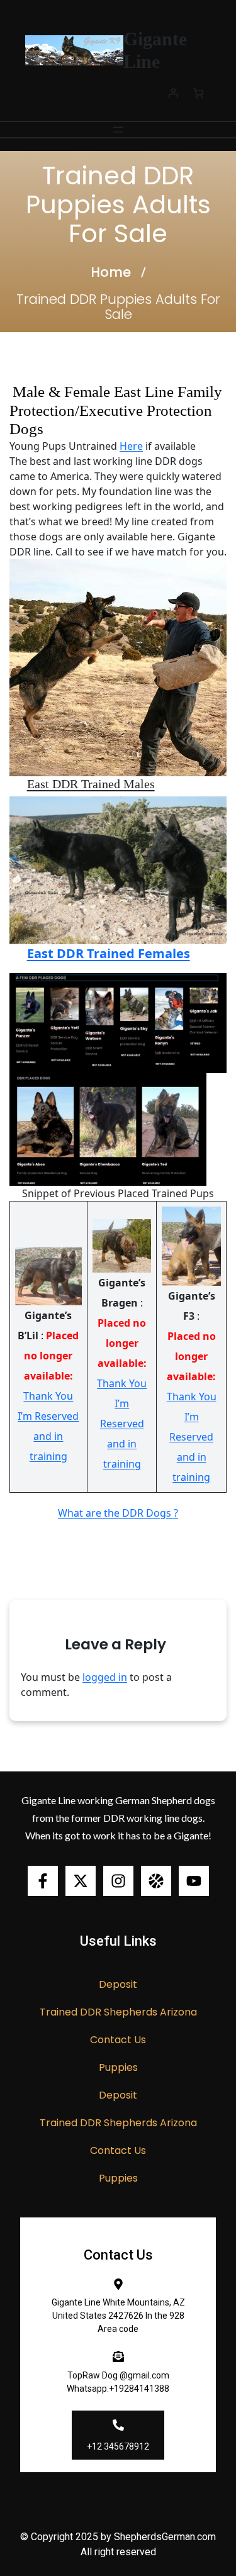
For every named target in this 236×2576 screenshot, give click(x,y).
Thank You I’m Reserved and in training (48, 1426)
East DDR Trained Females (109, 953)
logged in (105, 1677)
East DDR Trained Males (91, 784)
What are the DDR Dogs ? (118, 1513)
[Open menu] (118, 130)
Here (131, 446)
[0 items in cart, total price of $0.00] (198, 93)
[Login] (173, 93)
